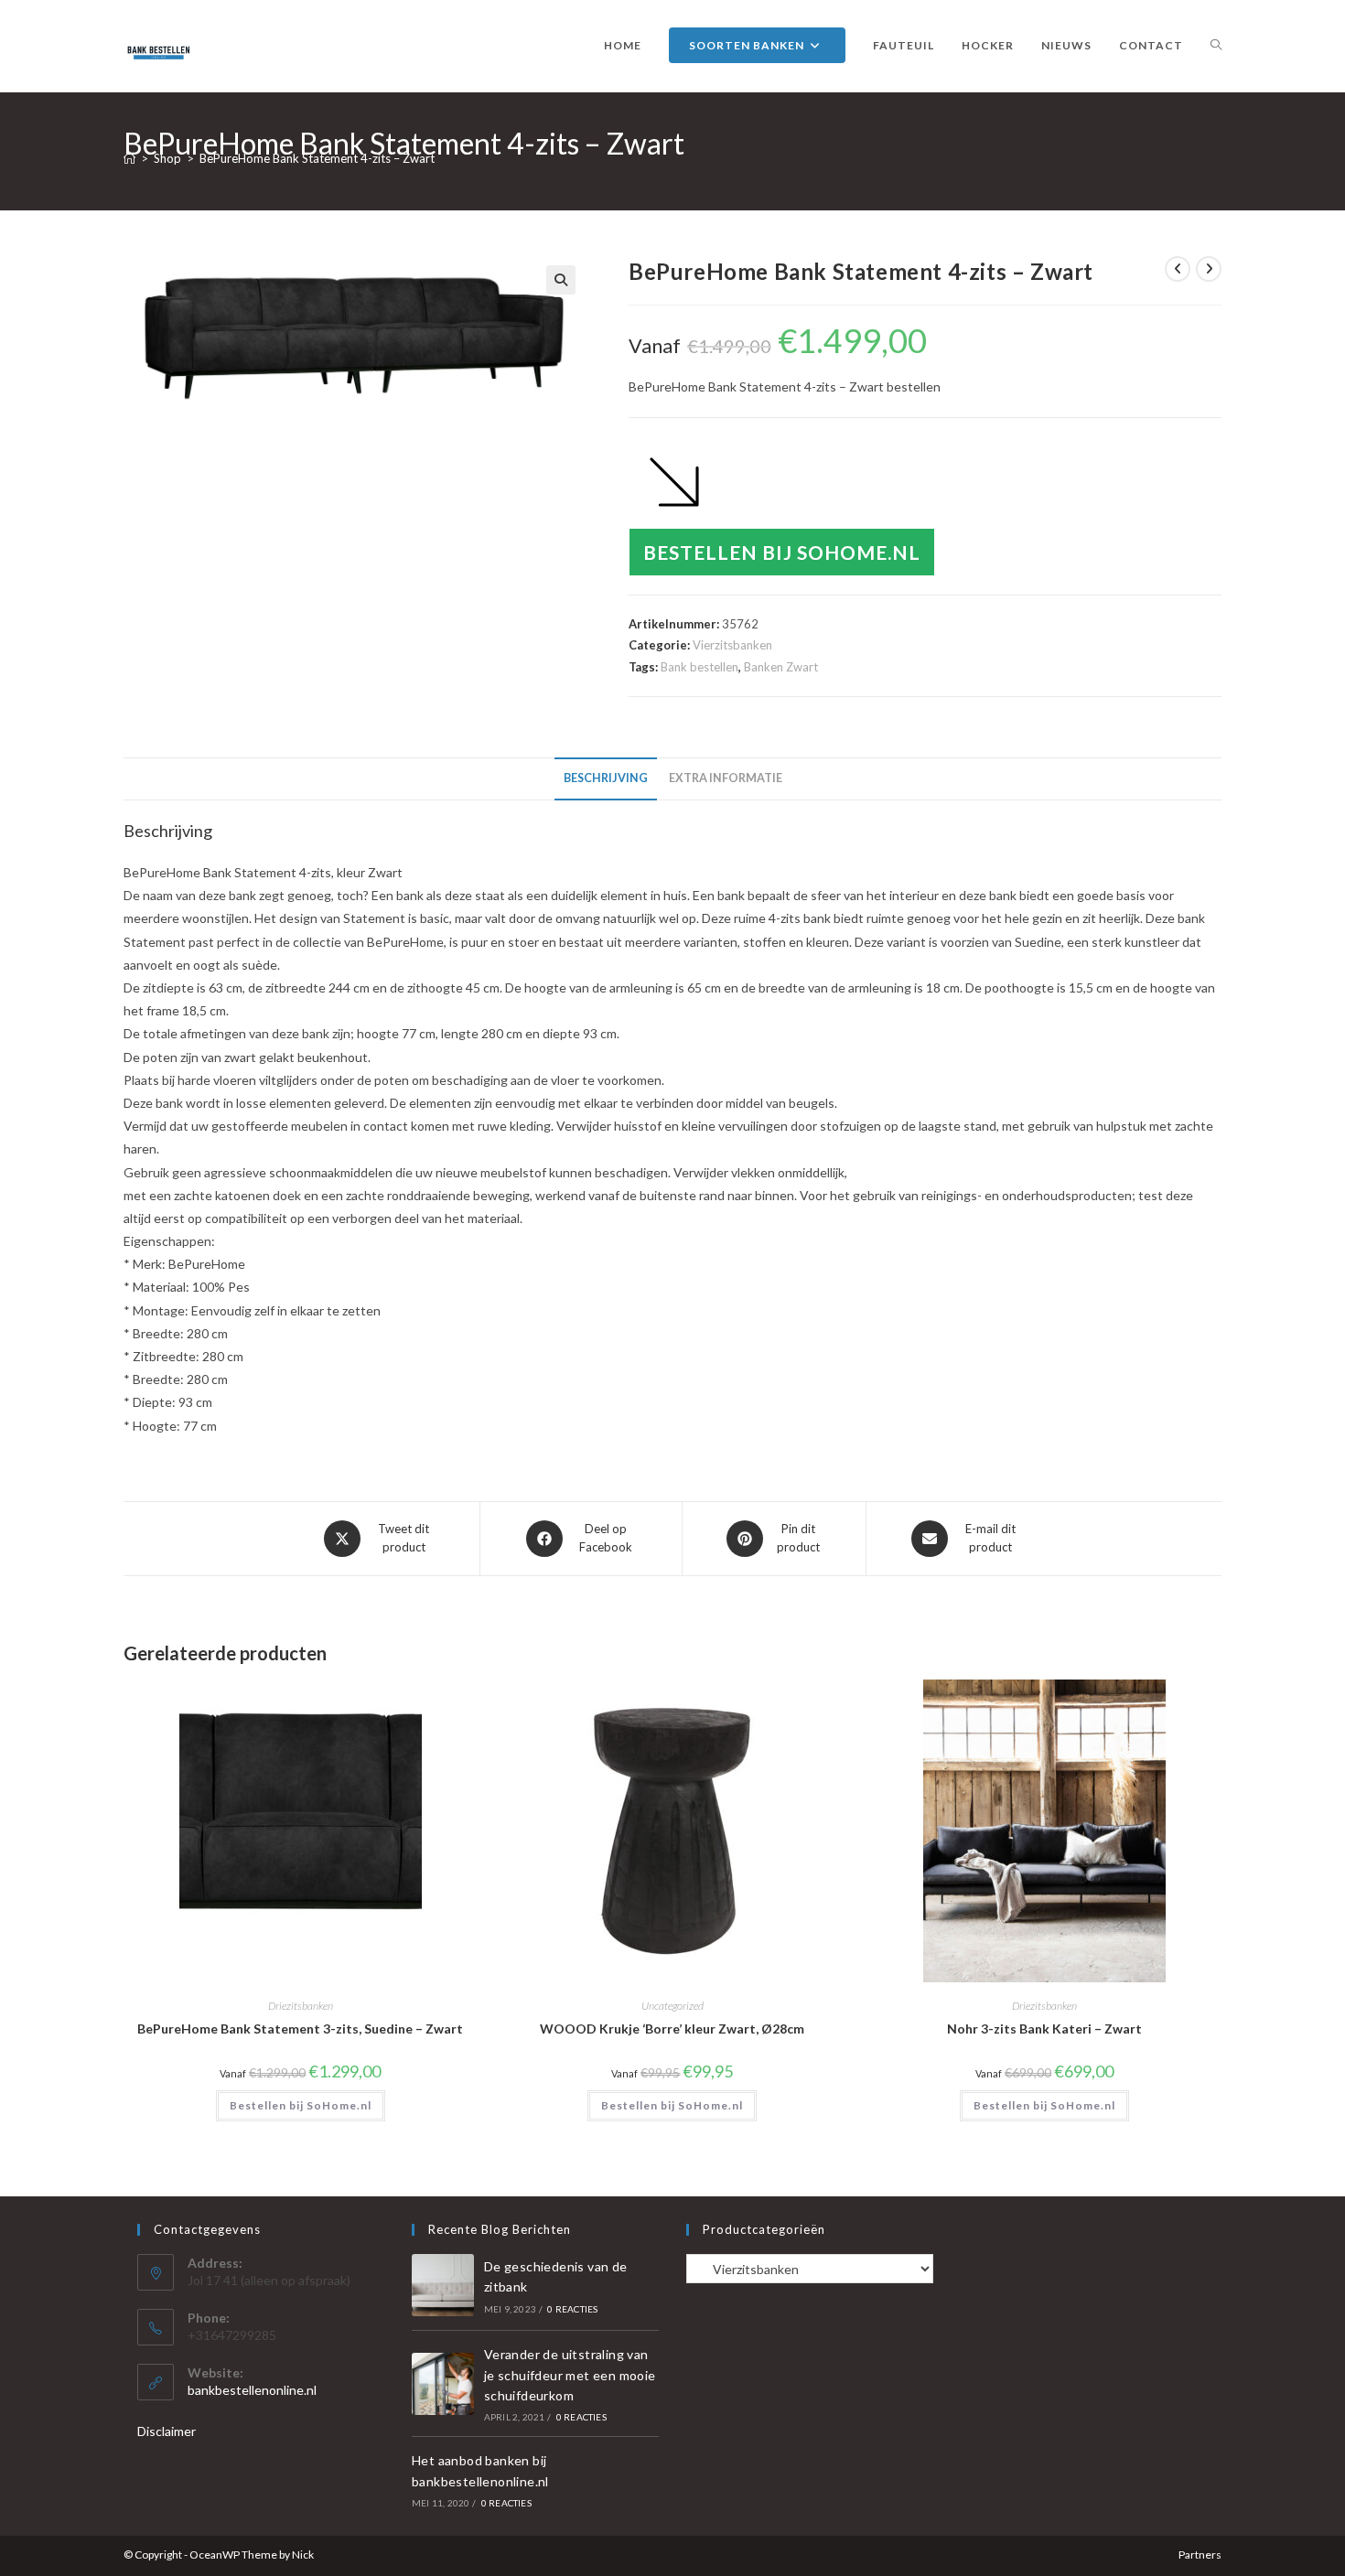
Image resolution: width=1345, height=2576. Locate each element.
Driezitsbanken (301, 2006)
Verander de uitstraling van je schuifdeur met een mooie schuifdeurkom (570, 2375)
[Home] (129, 158)
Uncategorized (672, 2006)
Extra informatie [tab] (726, 778)
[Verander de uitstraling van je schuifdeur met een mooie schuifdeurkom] (443, 2384)
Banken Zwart (781, 667)
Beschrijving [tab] (606, 778)
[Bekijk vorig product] (1178, 269)
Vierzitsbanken (732, 645)
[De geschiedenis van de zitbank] (443, 2285)
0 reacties (572, 2309)
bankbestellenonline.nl (252, 2390)
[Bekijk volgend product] (1209, 269)
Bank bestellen (699, 667)
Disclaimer (167, 2431)
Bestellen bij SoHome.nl (782, 552)
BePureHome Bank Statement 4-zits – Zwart (317, 158)
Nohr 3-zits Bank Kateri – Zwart (1044, 2029)
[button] (561, 280)
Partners (1200, 2555)
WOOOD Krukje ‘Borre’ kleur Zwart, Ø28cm (672, 2029)
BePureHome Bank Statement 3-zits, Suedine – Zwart (300, 2029)
